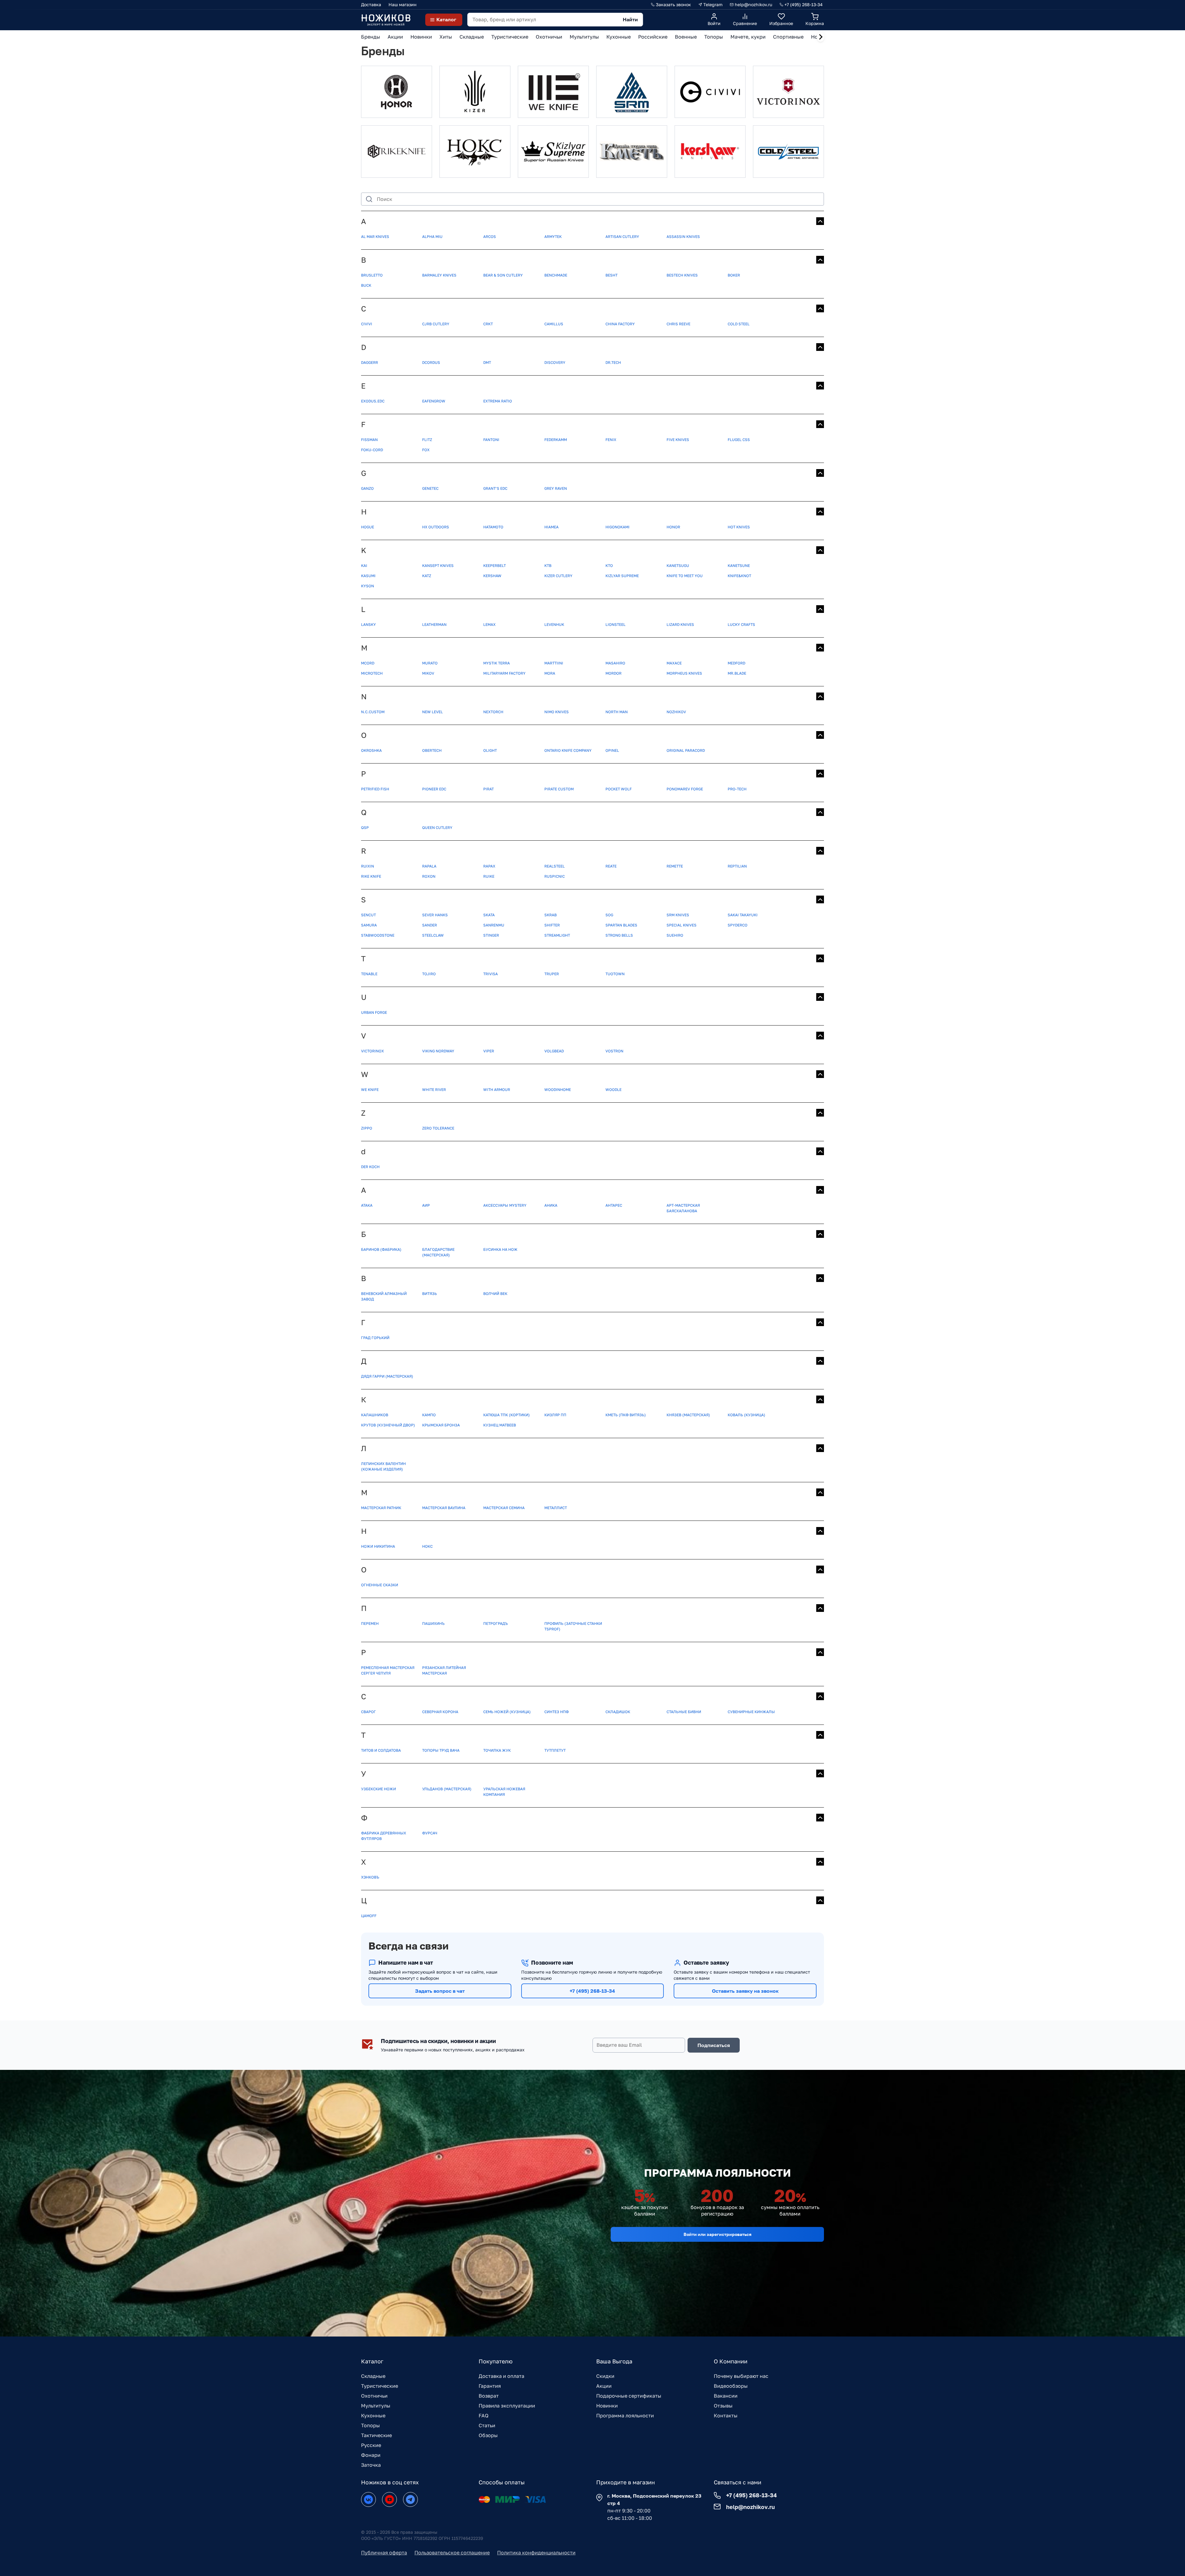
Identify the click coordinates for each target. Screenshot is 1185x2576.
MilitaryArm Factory (504, 673)
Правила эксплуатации (507, 2406)
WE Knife (370, 1090)
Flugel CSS (739, 440)
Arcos (490, 237)
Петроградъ (496, 1623)
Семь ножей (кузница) (507, 1712)
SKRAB (551, 915)
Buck (366, 285)
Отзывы (723, 2406)
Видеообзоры (731, 2386)
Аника (551, 1205)
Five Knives (678, 440)
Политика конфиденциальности (536, 2553)
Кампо (429, 1415)
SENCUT (368, 915)
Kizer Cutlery (558, 576)
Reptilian (737, 866)
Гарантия (490, 2386)
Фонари (371, 2455)
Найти (630, 19)
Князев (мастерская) (688, 1415)
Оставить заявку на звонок (745, 1991)
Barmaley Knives (439, 275)
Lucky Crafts (741, 624)
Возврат (489, 2396)
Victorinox (372, 1051)
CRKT (488, 324)
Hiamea (551, 527)
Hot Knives (739, 527)
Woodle (613, 1090)
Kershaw (492, 576)
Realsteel (555, 866)
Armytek (553, 237)
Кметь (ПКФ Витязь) (626, 1415)
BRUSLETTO (372, 275)
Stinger (491, 935)
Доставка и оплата (501, 2376)
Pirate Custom (559, 789)
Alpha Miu (432, 237)
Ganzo (367, 488)
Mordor (613, 673)
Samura (369, 925)
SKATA (489, 915)
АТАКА (367, 1205)
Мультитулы (376, 2406)
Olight (490, 750)
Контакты (726, 2416)
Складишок (618, 1712)
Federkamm (556, 440)
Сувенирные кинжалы (751, 1712)
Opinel (612, 750)
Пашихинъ (433, 1623)
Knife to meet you (685, 576)
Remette (675, 866)
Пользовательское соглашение (452, 2553)
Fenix (611, 440)
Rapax (489, 866)
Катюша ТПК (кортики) (507, 1415)
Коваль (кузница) (746, 1415)
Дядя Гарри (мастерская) (387, 1376)
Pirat (489, 789)
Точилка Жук (497, 1750)
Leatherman (434, 624)
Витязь (430, 1294)
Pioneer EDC (434, 789)
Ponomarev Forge (685, 789)
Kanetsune (739, 566)
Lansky (368, 624)
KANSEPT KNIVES (438, 566)
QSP (365, 828)
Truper (552, 974)
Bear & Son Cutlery (503, 275)
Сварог (368, 1712)
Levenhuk (554, 624)
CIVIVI (367, 324)
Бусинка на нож (500, 1249)
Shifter (552, 925)
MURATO (430, 663)
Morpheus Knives (684, 673)
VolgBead (554, 1051)
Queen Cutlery (437, 828)
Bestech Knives (682, 275)
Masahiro (615, 663)
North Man (617, 712)
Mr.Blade (737, 673)
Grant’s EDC (495, 488)
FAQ (484, 2416)
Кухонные (373, 2416)
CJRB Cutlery (436, 324)
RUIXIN (368, 866)
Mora (550, 673)
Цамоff (369, 1916)
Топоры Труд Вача (441, 1750)
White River (434, 1090)
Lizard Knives (680, 624)
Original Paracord (686, 750)
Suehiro (675, 935)
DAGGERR (370, 362)
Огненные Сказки (380, 1585)
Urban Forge (374, 1012)
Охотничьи (374, 2396)
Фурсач (430, 1833)
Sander (430, 925)
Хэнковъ (370, 1877)
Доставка (371, 4)
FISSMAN (369, 440)
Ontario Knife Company (568, 750)
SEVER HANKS (435, 915)
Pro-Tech (737, 789)
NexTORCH (493, 712)
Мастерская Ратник (381, 1508)
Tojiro (429, 974)
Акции (604, 2386)
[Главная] (386, 20)
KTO (609, 566)
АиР (426, 1205)
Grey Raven (556, 488)
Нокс (427, 1546)
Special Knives (682, 925)
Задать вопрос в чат (440, 1991)
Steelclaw (433, 935)
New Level (432, 712)
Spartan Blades (621, 925)
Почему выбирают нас (741, 2376)
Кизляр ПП (555, 1415)
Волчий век (495, 1294)
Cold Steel (739, 324)
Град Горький (375, 1338)
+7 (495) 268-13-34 (592, 1991)
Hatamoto (493, 527)
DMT (487, 362)
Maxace (674, 663)
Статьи (487, 2425)
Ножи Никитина (378, 1546)
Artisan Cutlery (622, 237)
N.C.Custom (373, 712)
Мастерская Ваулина (444, 1508)
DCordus (431, 362)
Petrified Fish (375, 789)
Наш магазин (403, 4)
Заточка (371, 2465)
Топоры (370, 2425)
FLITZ (427, 440)
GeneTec (430, 488)
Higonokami (617, 527)
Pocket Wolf (619, 789)
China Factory (620, 324)
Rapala (429, 866)
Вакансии (726, 2396)
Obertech (432, 750)
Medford (736, 663)
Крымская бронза (441, 1425)
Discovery (555, 362)
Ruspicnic (555, 876)
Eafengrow (434, 401)
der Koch (370, 1167)
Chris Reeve (678, 324)
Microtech (372, 673)
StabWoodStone (378, 935)
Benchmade (556, 275)
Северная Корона (440, 1712)
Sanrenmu (494, 925)
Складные (373, 2376)
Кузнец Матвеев (500, 1425)
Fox (426, 450)
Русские (371, 2445)
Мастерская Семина (504, 1508)
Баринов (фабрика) (381, 1249)
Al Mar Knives (375, 237)
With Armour (497, 1090)
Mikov (428, 673)
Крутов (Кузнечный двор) (388, 1425)
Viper (489, 1051)
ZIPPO (367, 1128)
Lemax (489, 624)
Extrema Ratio (498, 401)
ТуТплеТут (555, 1750)
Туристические (380, 2386)
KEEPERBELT (495, 566)
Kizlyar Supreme (622, 576)
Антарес (614, 1205)
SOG (609, 915)
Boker (734, 275)
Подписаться (714, 2045)
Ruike (489, 876)
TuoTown (615, 974)
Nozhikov (676, 712)
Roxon (429, 876)
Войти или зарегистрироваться (717, 2234)
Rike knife (371, 876)
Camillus (554, 324)
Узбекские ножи (378, 1789)
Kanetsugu (678, 566)
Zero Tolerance (438, 1128)
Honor (673, 527)
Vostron (614, 1051)
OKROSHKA (371, 750)
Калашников (375, 1415)
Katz (427, 576)
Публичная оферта (384, 2553)
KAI (364, 566)
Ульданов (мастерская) (447, 1789)
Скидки (605, 2376)
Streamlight (557, 935)
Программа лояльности (625, 2416)
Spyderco (738, 925)
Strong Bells (619, 935)
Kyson (368, 586)
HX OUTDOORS (436, 527)
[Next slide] (821, 37)
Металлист (556, 1508)
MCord (368, 663)
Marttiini (554, 663)
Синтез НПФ (557, 1712)
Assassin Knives (683, 237)
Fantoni (491, 440)
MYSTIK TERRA (497, 663)
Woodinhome (558, 1090)
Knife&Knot (739, 576)
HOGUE (368, 527)
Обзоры (488, 2435)
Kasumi (368, 576)
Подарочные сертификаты (629, 2396)
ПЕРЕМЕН (370, 1623)
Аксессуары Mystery (505, 1205)
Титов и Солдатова (381, 1750)
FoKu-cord (372, 450)
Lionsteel (615, 624)
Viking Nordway (438, 1051)
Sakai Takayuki (743, 915)
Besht (611, 275)
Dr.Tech (613, 362)
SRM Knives (678, 915)
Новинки (607, 2406)
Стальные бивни (684, 1712)
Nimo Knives (557, 712)
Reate (611, 866)
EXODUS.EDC (373, 401)
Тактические (376, 2435)
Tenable (369, 974)
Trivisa (491, 974)
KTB (548, 566)
